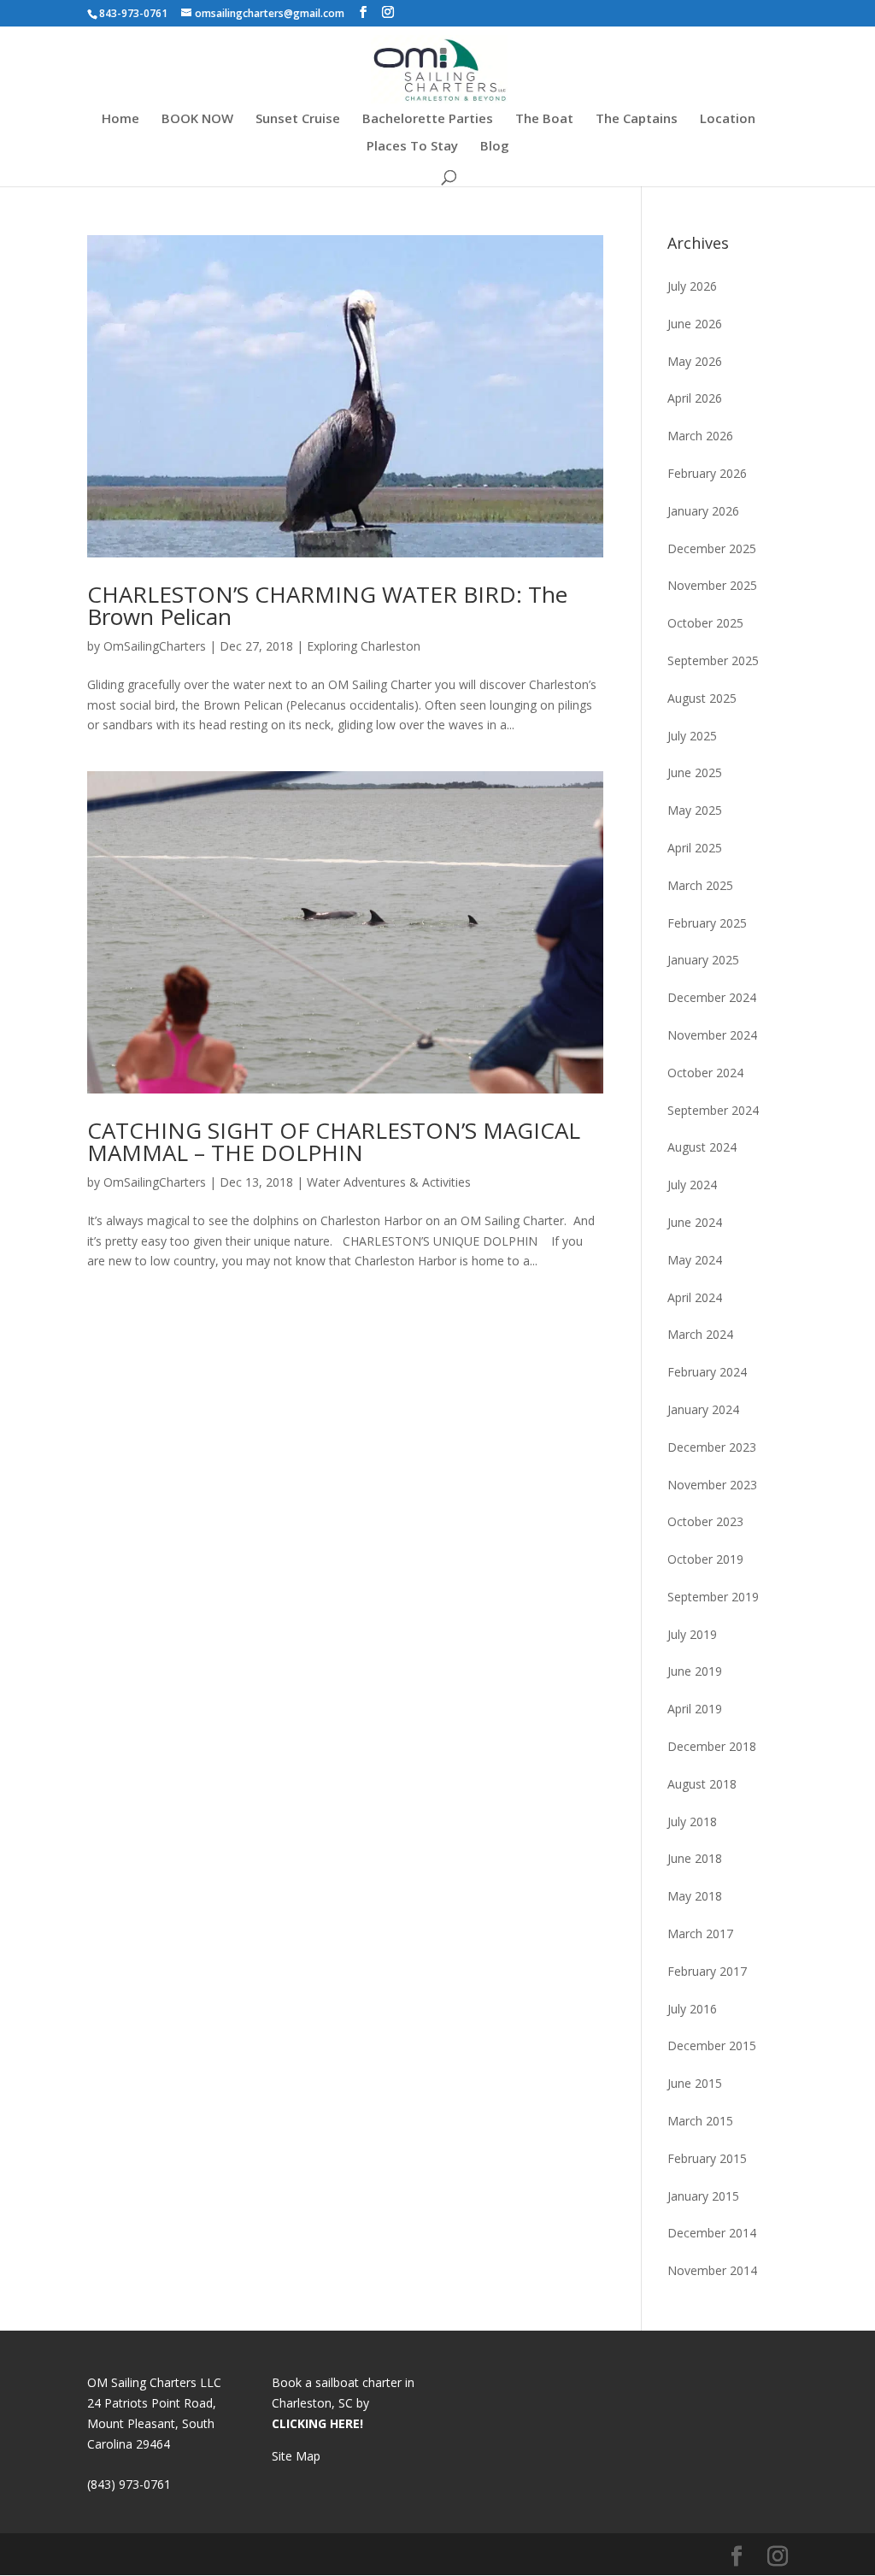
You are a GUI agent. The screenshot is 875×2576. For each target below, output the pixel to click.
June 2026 (695, 324)
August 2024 (702, 1147)
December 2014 (712, 2233)
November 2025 (712, 585)
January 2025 (703, 960)
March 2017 (700, 1933)
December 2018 (712, 1746)
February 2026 (707, 473)
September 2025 (713, 660)
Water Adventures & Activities (389, 1182)
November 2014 (712, 2270)
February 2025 (707, 923)
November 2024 (712, 1035)
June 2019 (695, 1671)
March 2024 (700, 1334)
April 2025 (695, 848)
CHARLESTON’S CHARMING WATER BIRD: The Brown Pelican (327, 605)
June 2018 (695, 1858)
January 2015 (703, 2196)
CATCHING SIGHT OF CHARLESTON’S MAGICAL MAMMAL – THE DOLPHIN (334, 1141)
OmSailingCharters (155, 646)
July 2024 (692, 1185)
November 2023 (712, 1485)
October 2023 (705, 1521)
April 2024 (695, 1297)
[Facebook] (363, 12)
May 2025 (695, 810)
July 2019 (692, 1634)
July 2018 (692, 1821)
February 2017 (707, 1971)
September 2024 (713, 1110)
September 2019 (713, 1597)
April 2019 (695, 1709)
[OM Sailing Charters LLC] (439, 68)
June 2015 (695, 2083)
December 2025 (712, 548)
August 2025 (702, 698)
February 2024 (707, 1372)
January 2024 (703, 1409)
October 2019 (705, 1559)
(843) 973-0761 (129, 2484)
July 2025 (692, 736)
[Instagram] (388, 12)
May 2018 (695, 1896)
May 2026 (695, 361)
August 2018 (702, 1784)
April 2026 (695, 398)
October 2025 (705, 623)
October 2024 (705, 1073)
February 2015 (707, 2158)
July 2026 (692, 286)
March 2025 (700, 885)
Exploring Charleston (364, 646)
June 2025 (695, 772)
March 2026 (700, 436)
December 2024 (712, 997)
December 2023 (712, 1447)
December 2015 (712, 2045)
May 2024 (695, 1260)
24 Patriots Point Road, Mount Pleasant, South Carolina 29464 (152, 2423)
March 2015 (700, 2121)
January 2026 (703, 511)
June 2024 (695, 1222)
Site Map (296, 2456)
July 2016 (692, 2009)
